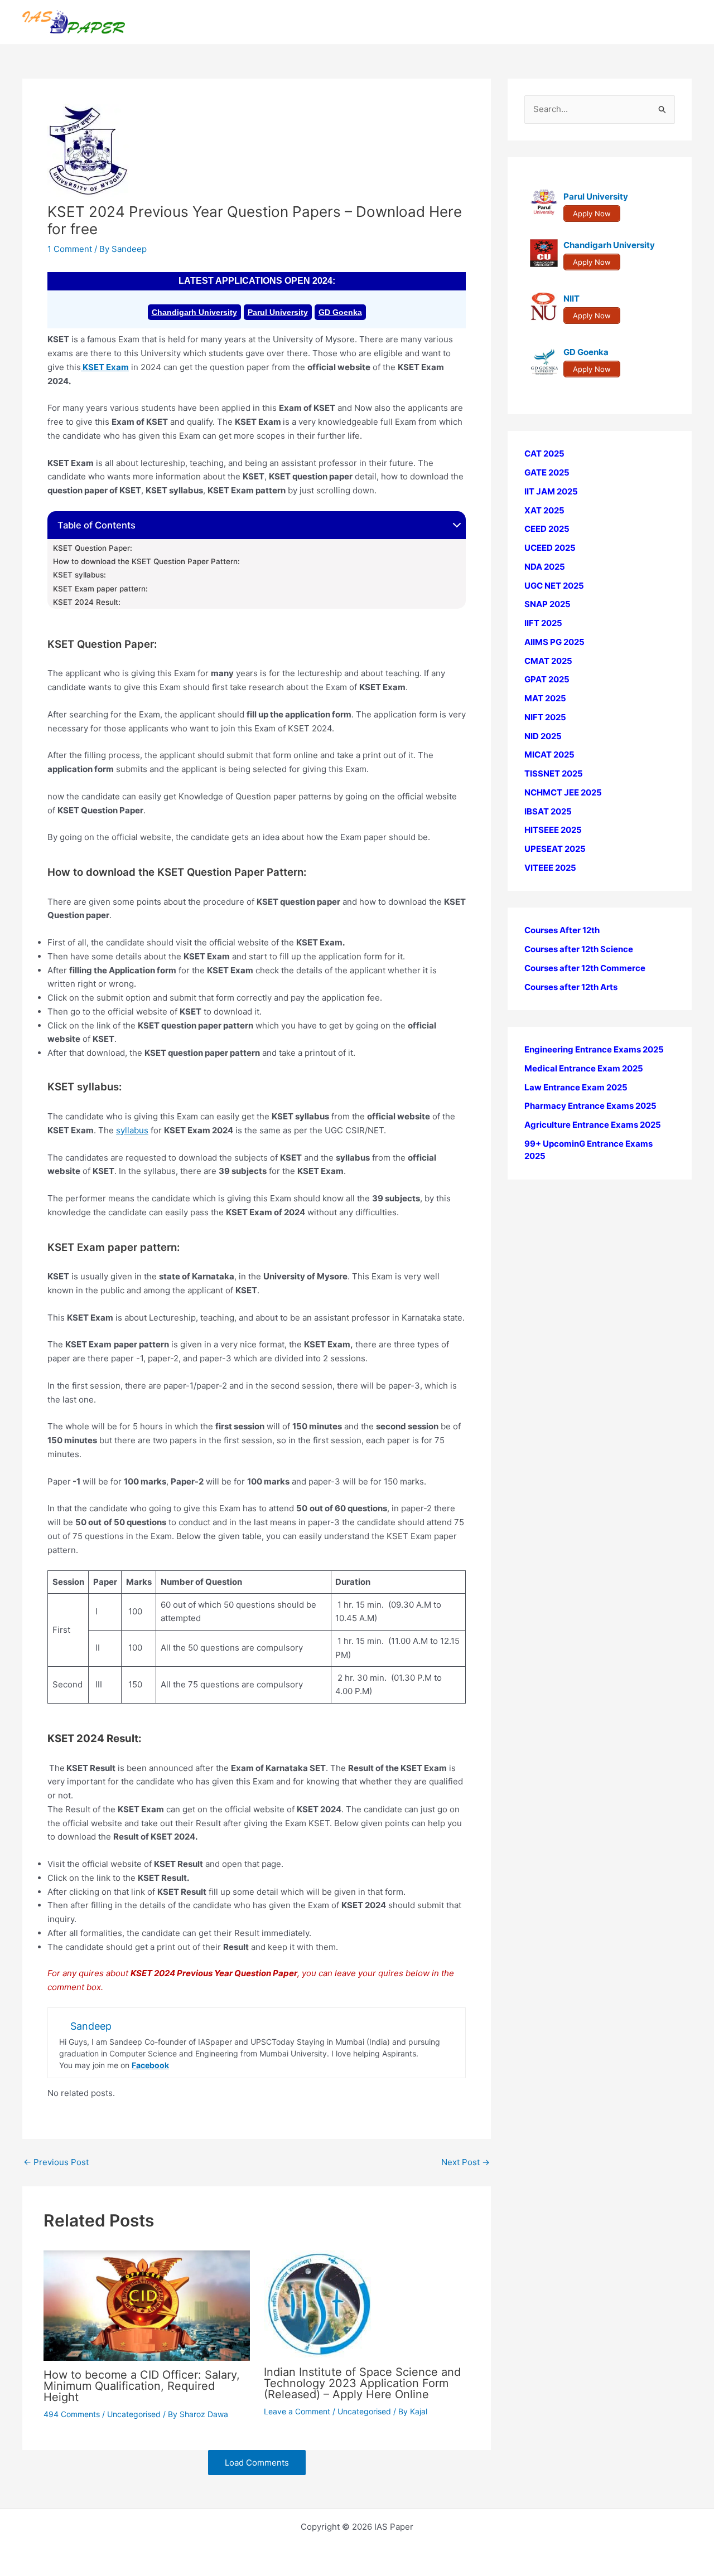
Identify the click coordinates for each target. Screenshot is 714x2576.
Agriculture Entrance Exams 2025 (593, 1125)
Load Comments (257, 2463)
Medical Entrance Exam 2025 (584, 1068)
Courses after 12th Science (579, 949)
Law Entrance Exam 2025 (576, 1087)
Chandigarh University (194, 312)
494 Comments (72, 2414)
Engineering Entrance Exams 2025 (594, 1049)
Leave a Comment (297, 2411)
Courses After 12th (562, 930)
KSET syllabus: (79, 575)
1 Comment (70, 249)
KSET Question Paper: (93, 548)
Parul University (278, 312)
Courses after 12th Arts (571, 986)
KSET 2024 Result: (87, 602)
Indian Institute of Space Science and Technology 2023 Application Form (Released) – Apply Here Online (362, 2383)
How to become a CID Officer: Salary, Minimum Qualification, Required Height (142, 2386)
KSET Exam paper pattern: (100, 589)
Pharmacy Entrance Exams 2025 (590, 1106)
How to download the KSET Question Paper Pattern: (146, 561)
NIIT (571, 299)
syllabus (132, 1130)
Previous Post (56, 2162)
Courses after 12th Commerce (585, 968)
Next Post (465, 2162)
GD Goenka (340, 312)
